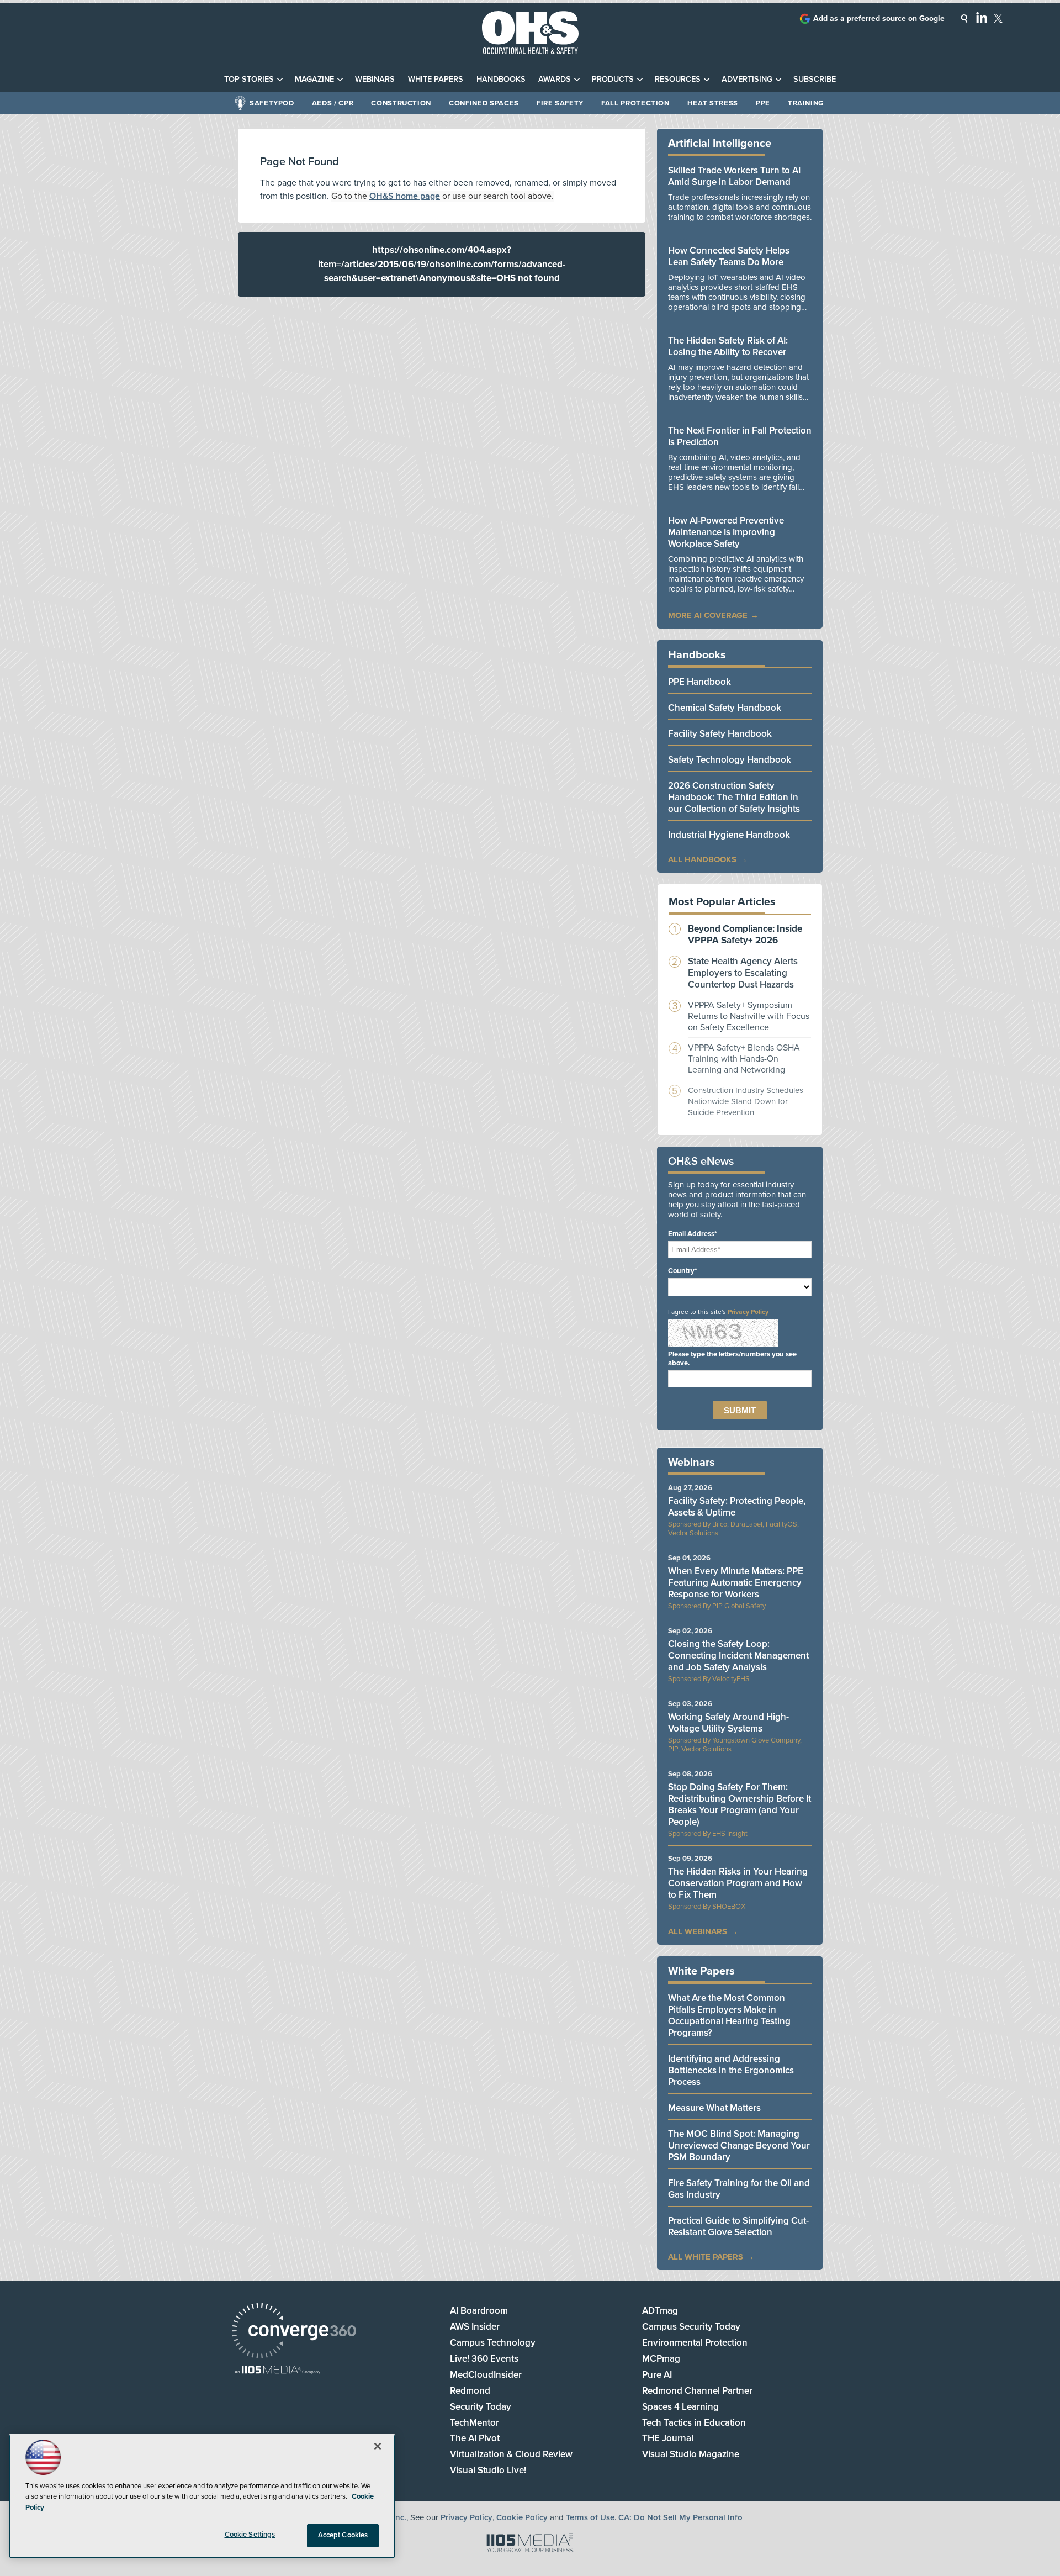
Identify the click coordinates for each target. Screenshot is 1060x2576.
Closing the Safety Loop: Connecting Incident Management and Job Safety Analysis (738, 1656)
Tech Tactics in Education (694, 2423)
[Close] (378, 2446)
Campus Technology (493, 2343)
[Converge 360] (294, 2332)
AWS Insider (475, 2327)
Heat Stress (713, 103)
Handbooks (501, 79)
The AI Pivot (475, 2438)
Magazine (314, 79)
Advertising (747, 79)
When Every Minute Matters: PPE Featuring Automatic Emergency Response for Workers (736, 1583)
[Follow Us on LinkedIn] (982, 17)
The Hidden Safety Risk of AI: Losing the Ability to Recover (728, 346)
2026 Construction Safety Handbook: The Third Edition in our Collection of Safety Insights (734, 797)
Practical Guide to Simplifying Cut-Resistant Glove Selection (738, 2226)
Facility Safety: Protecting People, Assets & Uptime (737, 1507)
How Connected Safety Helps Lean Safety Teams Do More (729, 256)
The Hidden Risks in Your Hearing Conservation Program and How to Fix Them (738, 1883)
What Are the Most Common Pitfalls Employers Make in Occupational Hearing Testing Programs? (729, 2015)
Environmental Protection (695, 2343)
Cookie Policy (522, 2517)
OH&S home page (405, 196)
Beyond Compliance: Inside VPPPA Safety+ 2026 (745, 935)
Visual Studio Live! (488, 2470)
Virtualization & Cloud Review (511, 2454)
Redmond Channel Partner (697, 2391)
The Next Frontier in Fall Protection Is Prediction (740, 436)
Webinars (375, 79)
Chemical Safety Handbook (725, 708)
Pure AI (657, 2375)
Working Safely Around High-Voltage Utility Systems (728, 1723)
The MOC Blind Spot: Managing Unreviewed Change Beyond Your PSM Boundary (739, 2145)
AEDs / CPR (333, 103)
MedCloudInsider (486, 2375)
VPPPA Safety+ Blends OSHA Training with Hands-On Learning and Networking (744, 1059)
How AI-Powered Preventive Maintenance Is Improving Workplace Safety (726, 532)
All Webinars (698, 1931)
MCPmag (661, 2359)
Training (806, 103)
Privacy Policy (748, 1312)
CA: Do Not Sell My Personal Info (680, 2517)
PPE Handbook (699, 682)
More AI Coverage (708, 615)
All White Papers (706, 2257)
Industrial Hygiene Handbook (729, 835)
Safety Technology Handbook (730, 760)
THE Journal (668, 2438)
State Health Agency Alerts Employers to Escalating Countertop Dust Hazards (743, 973)
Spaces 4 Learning (680, 2407)
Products (613, 79)
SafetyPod (272, 103)
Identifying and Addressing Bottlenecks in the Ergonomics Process (731, 2070)
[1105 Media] (277, 2371)
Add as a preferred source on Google (879, 19)
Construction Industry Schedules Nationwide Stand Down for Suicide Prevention (746, 1101)
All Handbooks (702, 859)
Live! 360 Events (484, 2359)
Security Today (481, 2407)
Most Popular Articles (722, 902)
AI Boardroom (479, 2311)
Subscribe (815, 79)
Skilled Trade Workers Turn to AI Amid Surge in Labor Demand (734, 176)
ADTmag (660, 2311)
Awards (555, 79)
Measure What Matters (714, 2108)
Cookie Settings (250, 2535)
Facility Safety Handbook (720, 734)
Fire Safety (560, 103)
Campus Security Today (691, 2327)
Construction (401, 103)
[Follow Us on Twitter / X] (998, 18)
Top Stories (249, 79)
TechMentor (475, 2423)
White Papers (436, 79)
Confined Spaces (484, 103)
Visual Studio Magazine (691, 2454)
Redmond (470, 2391)
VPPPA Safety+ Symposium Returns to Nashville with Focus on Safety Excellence (749, 1016)
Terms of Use (590, 2517)
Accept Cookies (343, 2535)
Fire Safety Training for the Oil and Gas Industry (739, 2189)
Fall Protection (635, 103)
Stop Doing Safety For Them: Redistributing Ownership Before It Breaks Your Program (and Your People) (740, 1804)
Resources (678, 79)
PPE (763, 103)
